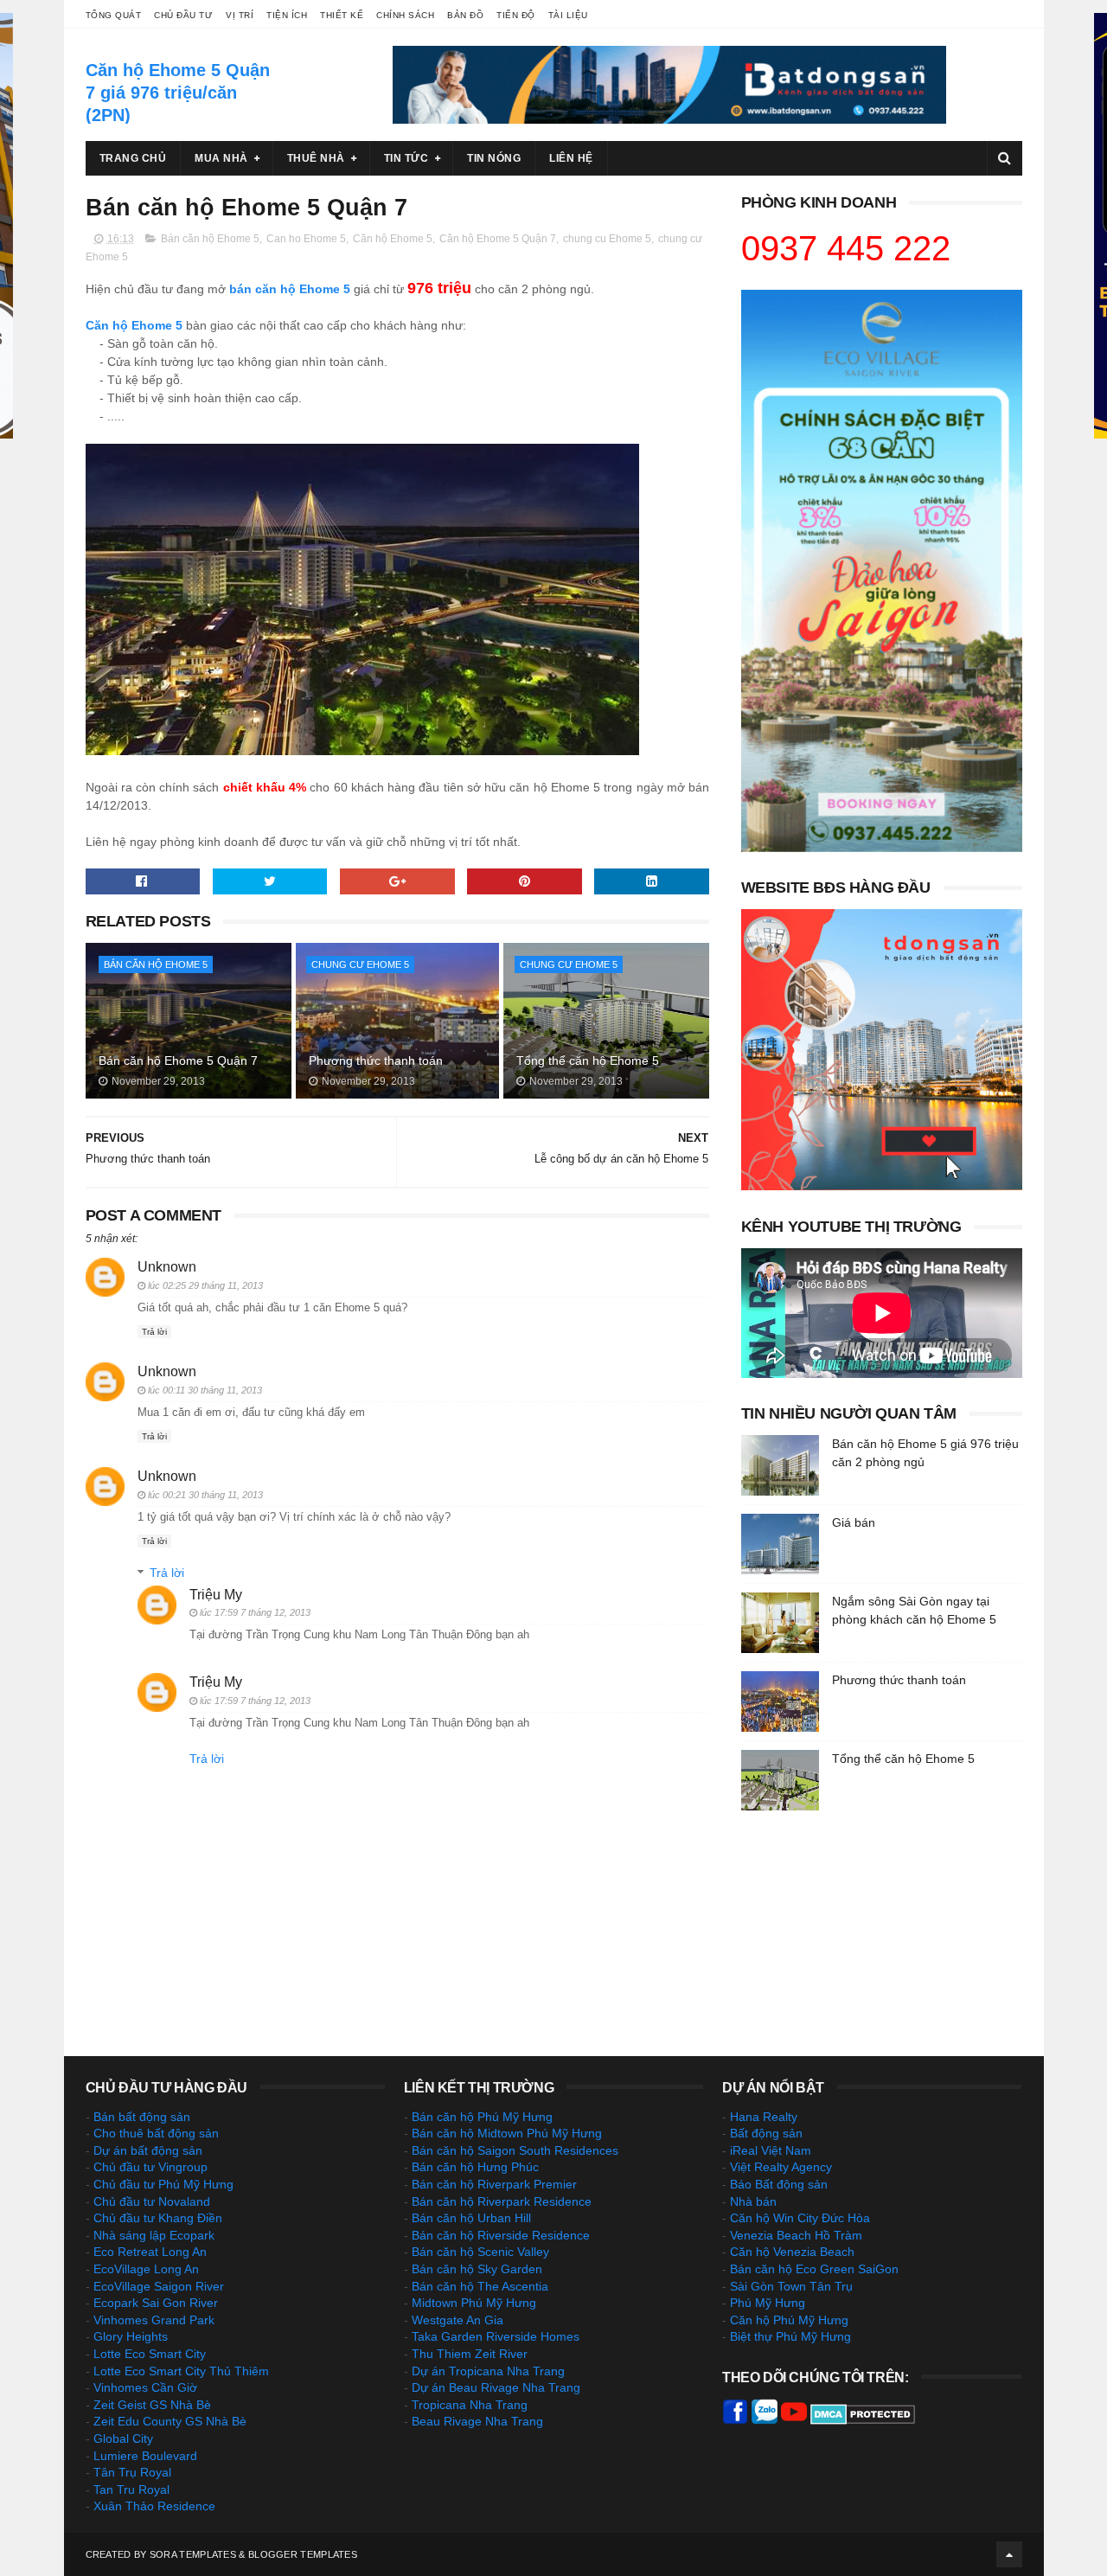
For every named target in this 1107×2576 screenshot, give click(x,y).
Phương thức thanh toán (376, 1061)
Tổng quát (114, 15)
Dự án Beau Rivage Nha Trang (496, 2387)
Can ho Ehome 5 (306, 239)
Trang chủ (133, 158)
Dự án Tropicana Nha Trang (488, 2371)
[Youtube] (794, 2420)
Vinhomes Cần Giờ (145, 2387)
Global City (123, 2438)
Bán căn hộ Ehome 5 (210, 239)
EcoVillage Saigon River (159, 2286)
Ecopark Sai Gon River (156, 2303)
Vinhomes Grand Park (154, 2320)
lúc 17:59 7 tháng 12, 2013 (255, 1612)
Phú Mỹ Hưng (768, 2303)
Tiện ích (287, 15)
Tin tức (406, 158)
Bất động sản (766, 2133)
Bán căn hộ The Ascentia (480, 2286)
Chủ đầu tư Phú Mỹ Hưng (163, 2184)
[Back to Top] (1009, 2554)
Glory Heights (131, 2336)
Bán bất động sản (142, 2117)
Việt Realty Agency (781, 2167)
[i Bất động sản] (882, 1186)
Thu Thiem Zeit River (470, 2354)
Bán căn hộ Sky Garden (477, 2269)
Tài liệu (568, 15)
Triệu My (216, 1595)
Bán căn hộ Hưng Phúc (475, 2167)
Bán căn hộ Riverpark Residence (502, 2201)
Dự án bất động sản (148, 2150)
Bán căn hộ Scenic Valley (480, 2252)
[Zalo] (765, 2420)
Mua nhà (221, 158)
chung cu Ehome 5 (607, 239)
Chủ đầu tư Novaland (152, 2201)
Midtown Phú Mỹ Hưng (474, 2303)
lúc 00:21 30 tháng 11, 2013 (205, 1495)
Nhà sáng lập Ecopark (154, 2235)
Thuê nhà (316, 158)
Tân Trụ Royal (132, 2472)
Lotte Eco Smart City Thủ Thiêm (181, 2371)
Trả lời (154, 1332)
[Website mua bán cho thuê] (669, 119)
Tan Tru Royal (131, 2489)
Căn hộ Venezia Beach (792, 2252)
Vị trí (240, 15)
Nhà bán (753, 2201)
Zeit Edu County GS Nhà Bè (170, 2421)
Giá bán (854, 1522)
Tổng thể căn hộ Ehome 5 (588, 1061)
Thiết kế (342, 15)
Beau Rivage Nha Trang (477, 2421)
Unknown (167, 1267)
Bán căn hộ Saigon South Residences (515, 2150)
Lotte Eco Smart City (150, 2354)
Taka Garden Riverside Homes (496, 2336)
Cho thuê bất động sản (156, 2133)
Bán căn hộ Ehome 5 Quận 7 (178, 1061)
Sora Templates (193, 2554)
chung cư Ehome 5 (360, 964)
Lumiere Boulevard (145, 2456)
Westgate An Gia (458, 2320)
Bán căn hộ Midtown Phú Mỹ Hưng (507, 2133)
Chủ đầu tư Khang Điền (158, 2218)
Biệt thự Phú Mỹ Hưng (790, 2336)
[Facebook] (735, 2420)
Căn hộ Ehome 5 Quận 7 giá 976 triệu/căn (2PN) (178, 93)
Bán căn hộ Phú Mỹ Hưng (482, 2117)
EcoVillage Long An (146, 2269)
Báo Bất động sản (779, 2184)
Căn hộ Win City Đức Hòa (800, 2218)
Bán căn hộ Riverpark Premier (494, 2184)
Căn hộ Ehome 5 (393, 239)
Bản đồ (465, 15)
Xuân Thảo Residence (154, 2506)
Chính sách (405, 15)
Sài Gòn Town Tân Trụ (791, 2286)
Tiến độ (516, 15)
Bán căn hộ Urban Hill (471, 2218)
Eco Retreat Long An (150, 2252)
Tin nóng (494, 158)
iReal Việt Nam (771, 2150)
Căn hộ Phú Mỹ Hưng (789, 2320)
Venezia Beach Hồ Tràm (796, 2235)
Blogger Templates (303, 2554)
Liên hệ (571, 158)
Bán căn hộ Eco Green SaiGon (814, 2269)
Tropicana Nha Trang (470, 2405)
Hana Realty (764, 2117)
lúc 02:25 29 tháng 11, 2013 (205, 1285)
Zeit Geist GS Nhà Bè (152, 2405)
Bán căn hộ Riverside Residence (501, 2235)
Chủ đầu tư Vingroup (150, 2167)
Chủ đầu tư (183, 15)
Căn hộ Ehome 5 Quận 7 (498, 239)
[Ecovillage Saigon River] (882, 848)
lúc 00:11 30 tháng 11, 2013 (205, 1390)
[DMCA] (863, 2420)
